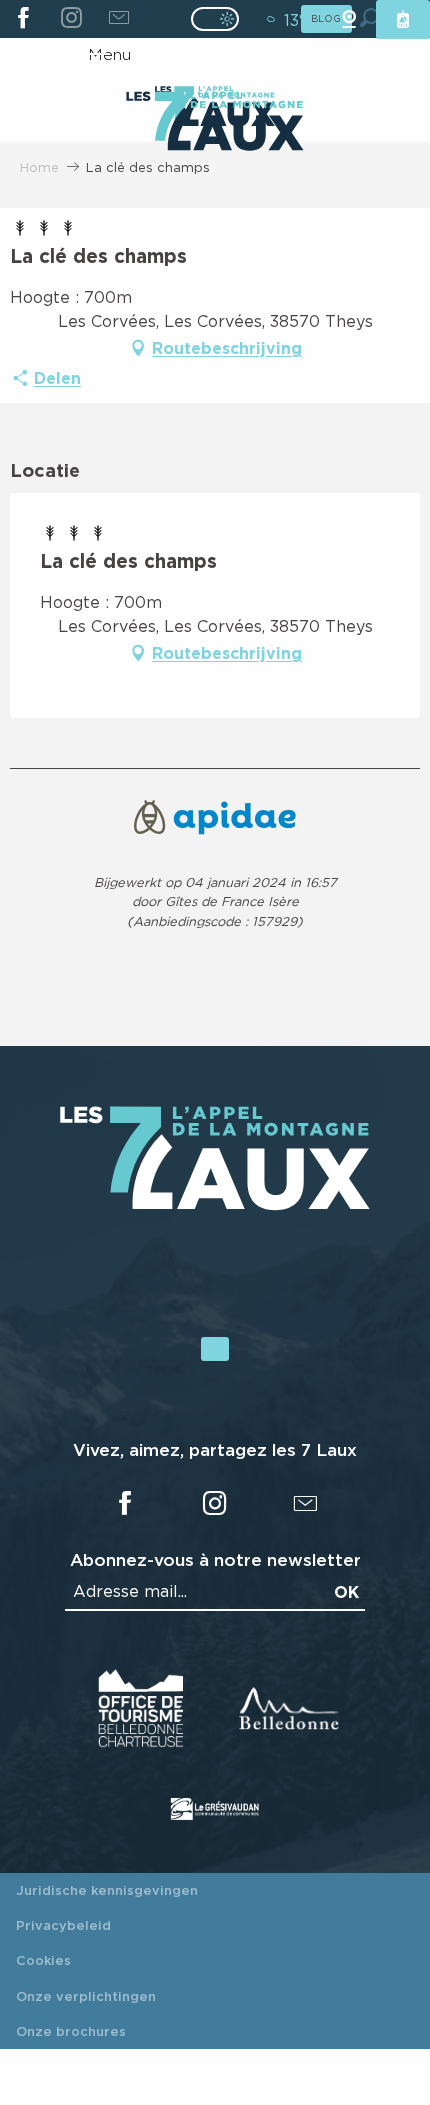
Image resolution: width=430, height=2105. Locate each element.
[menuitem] (214, 123)
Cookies (43, 1960)
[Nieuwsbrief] (118, 19)
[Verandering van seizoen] (221, 19)
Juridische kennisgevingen (107, 1890)
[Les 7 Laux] (215, 1205)
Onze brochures (71, 2031)
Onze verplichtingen (86, 1996)
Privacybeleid (63, 1925)
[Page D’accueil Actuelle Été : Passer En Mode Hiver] (215, 19)
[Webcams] (349, 19)
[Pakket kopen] (403, 19)
